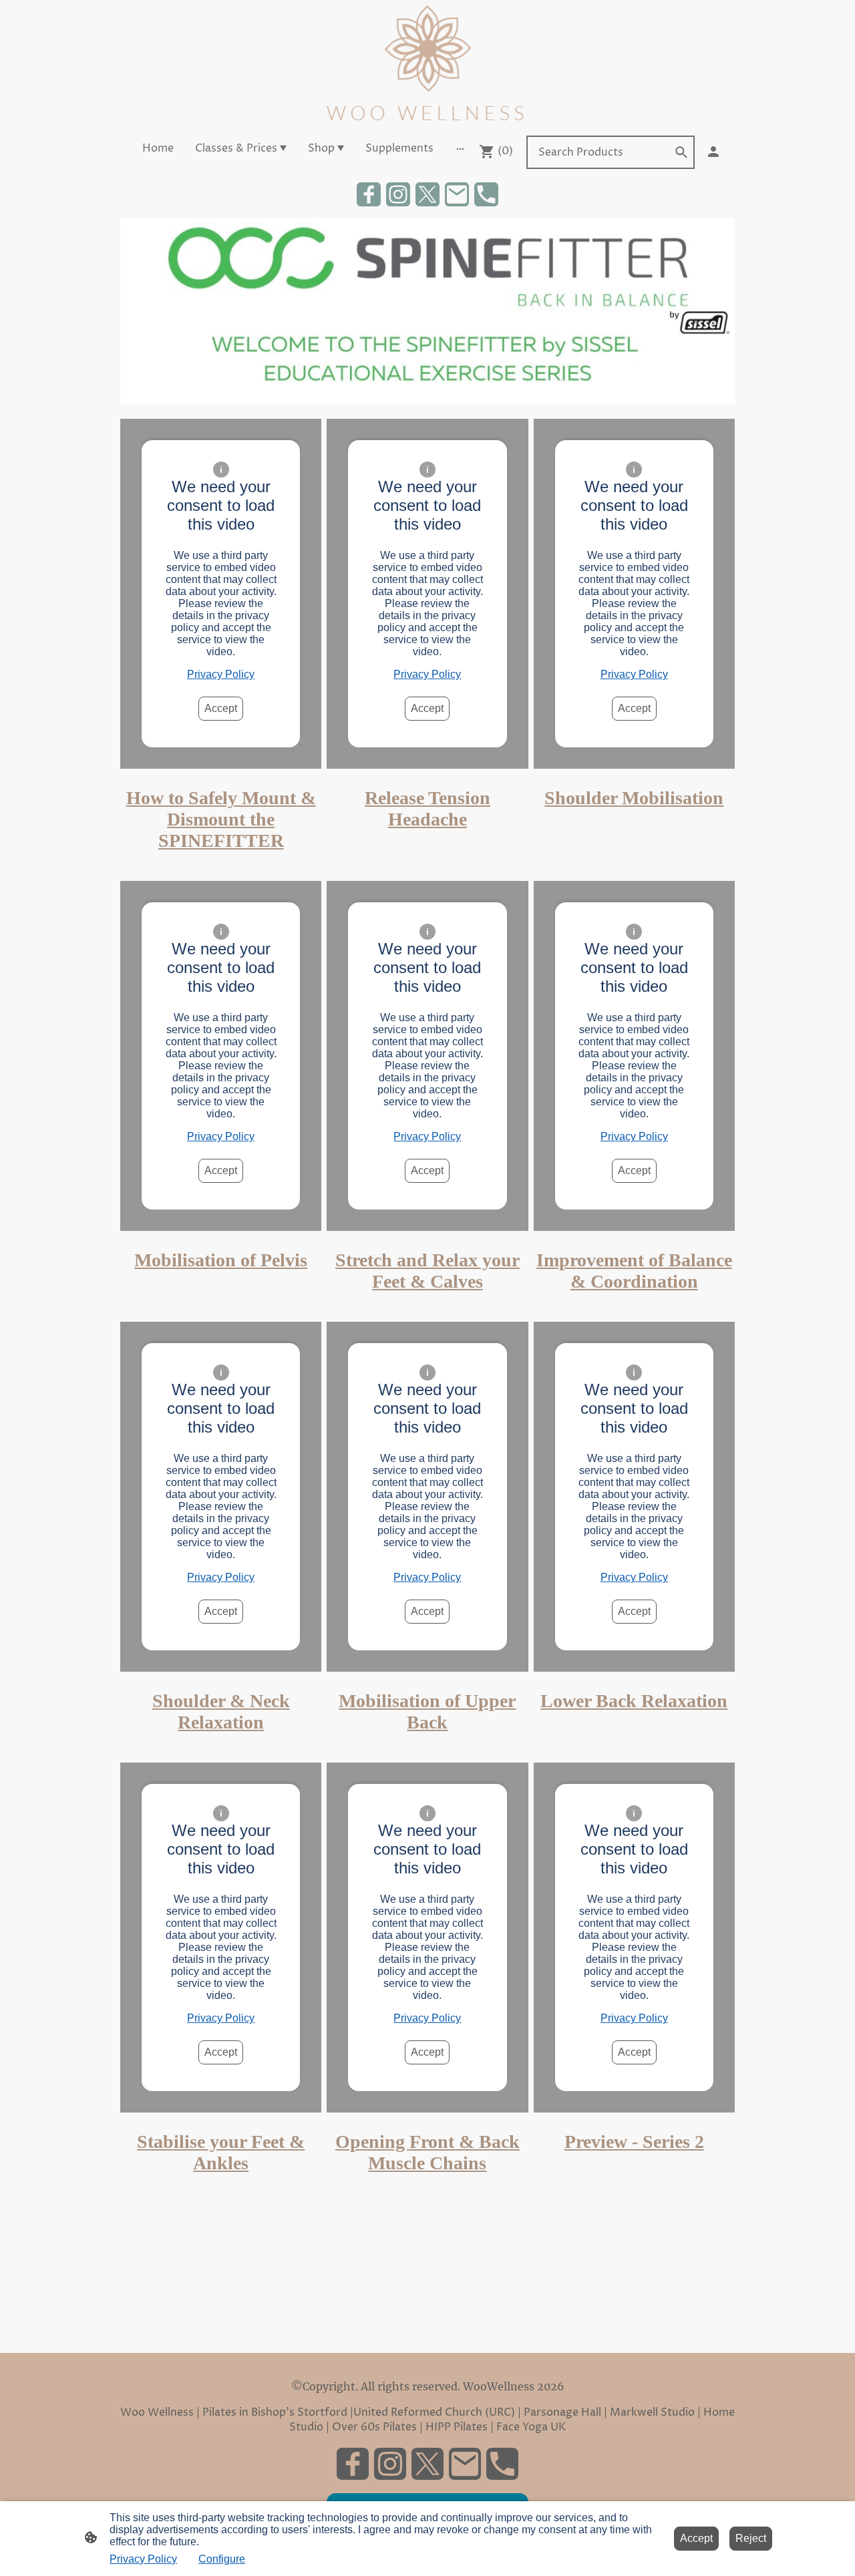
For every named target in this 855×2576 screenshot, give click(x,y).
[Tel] (486, 194)
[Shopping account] (713, 152)
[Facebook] (369, 194)
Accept (221, 708)
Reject (751, 2538)
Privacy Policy (221, 674)
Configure (222, 2559)
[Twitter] (427, 194)
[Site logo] (427, 64)
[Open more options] (460, 148)
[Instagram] (398, 194)
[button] (681, 152)
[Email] (457, 194)
